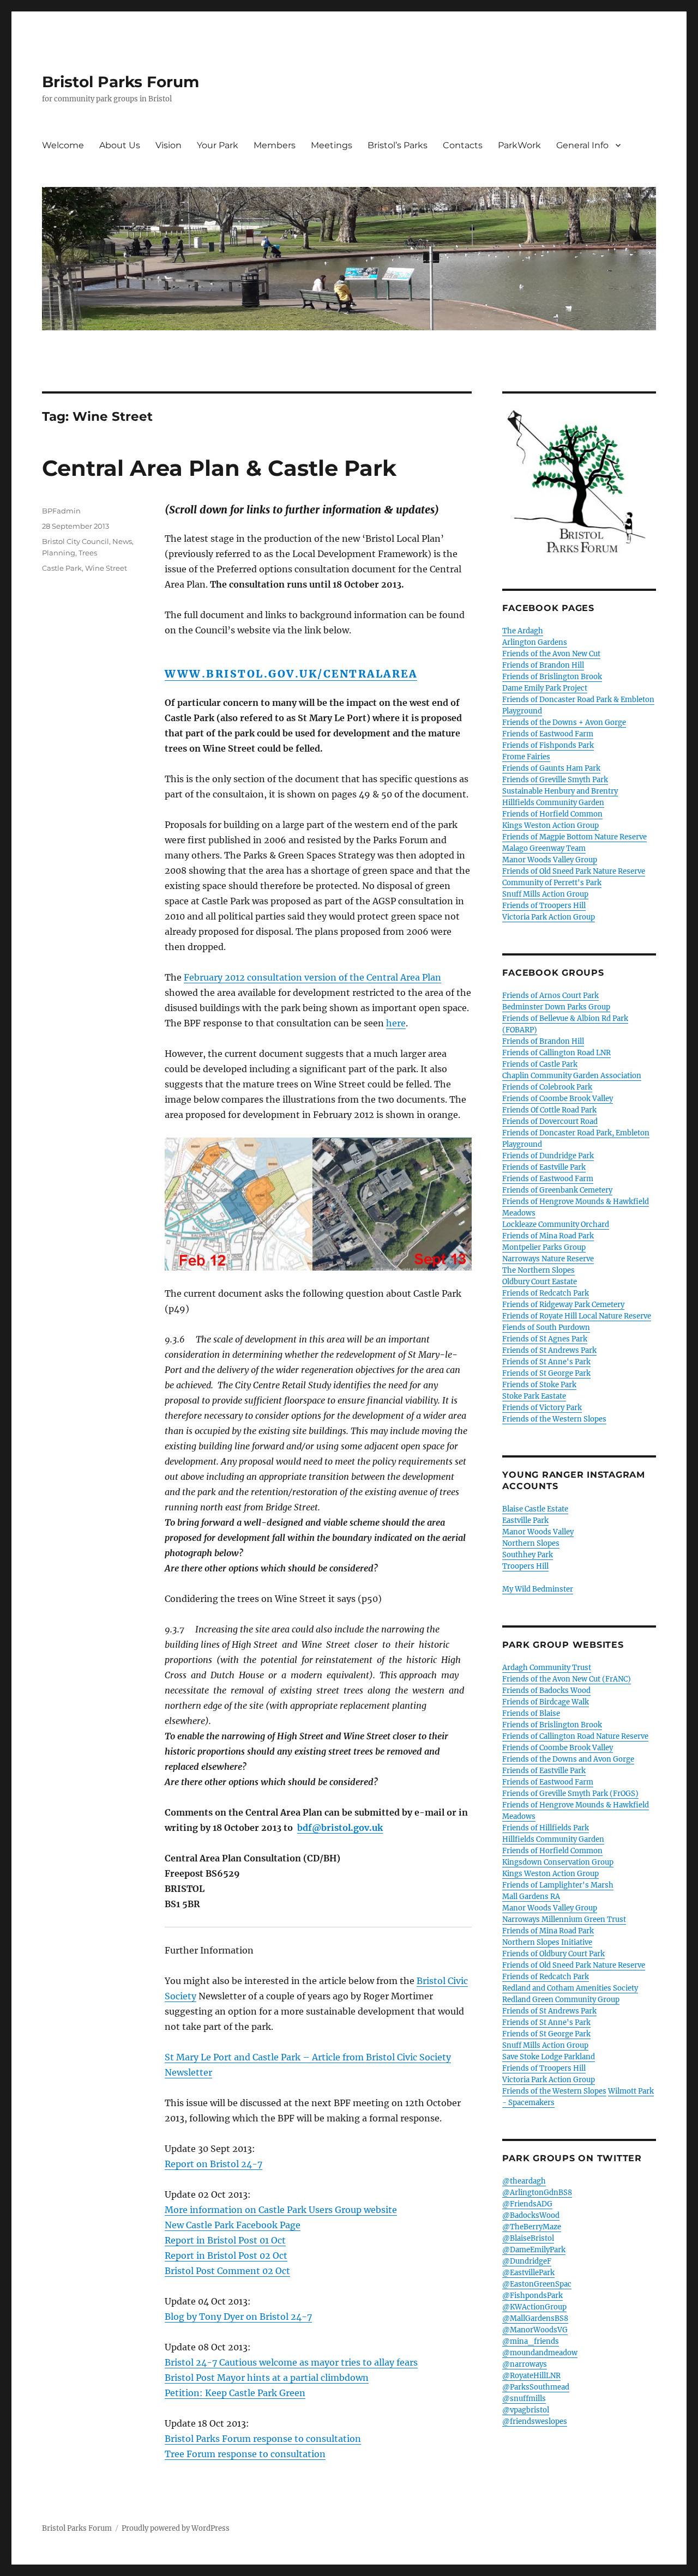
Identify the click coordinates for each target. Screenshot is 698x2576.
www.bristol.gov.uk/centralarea (291, 674)
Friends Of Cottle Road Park (549, 1110)
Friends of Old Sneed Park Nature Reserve (574, 871)
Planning (59, 553)
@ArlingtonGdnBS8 (537, 2193)
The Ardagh (523, 631)
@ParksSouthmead (536, 2387)
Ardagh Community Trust (547, 1668)
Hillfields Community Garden (553, 803)
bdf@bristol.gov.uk (340, 1828)
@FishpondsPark (532, 2296)
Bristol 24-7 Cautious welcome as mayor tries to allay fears (291, 2362)
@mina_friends (531, 2341)
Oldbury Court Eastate (540, 1282)
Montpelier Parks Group (544, 1247)
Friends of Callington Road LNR (556, 1053)
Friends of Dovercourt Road (550, 1121)
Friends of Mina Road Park (548, 1236)
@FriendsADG (527, 2204)
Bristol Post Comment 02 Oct (227, 2271)
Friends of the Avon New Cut (551, 654)
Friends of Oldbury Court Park (553, 1954)
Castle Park (62, 568)
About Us (120, 145)
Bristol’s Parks (398, 145)
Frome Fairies (526, 757)
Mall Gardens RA (531, 1897)
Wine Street (106, 568)
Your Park (218, 145)
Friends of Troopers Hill (544, 906)
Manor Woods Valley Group (550, 860)
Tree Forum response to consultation (245, 2454)
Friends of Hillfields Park (546, 1828)
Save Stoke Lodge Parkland (549, 2057)
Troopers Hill (525, 1566)
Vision (169, 145)
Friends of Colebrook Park (547, 1087)
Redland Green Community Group (561, 2000)
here (396, 1023)
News (122, 541)
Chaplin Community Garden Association (572, 1076)
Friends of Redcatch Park (546, 1293)
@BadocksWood (531, 2215)
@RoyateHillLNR (531, 2376)
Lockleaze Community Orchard (556, 1224)
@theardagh (524, 2181)
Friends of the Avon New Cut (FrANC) (567, 1679)
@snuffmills (524, 2399)
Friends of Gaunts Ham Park (551, 768)
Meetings (332, 145)
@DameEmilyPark (534, 2250)
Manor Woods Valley (538, 1532)
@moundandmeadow (540, 2353)
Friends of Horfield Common (552, 814)
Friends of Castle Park (540, 1064)
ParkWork (519, 145)
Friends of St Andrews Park (549, 1350)
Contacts (463, 145)
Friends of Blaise (531, 1713)
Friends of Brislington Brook (552, 677)
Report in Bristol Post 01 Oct (225, 2240)
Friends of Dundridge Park (548, 1156)
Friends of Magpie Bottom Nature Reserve (574, 837)
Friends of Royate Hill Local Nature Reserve (577, 1316)
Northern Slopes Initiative (547, 1942)
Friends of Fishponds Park (548, 745)
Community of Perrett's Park (552, 883)
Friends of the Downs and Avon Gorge (568, 1759)
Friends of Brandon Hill (543, 665)
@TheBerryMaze (532, 2227)
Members (275, 145)
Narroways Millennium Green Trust (564, 1919)
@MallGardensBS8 (535, 2318)
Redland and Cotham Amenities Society (570, 1988)
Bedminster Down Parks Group (556, 1007)
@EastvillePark (528, 2273)
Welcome (63, 145)
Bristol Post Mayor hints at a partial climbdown (267, 2378)
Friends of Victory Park (542, 1408)
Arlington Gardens (535, 642)
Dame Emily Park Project (545, 688)
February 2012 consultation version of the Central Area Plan (312, 977)
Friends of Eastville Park (544, 1167)
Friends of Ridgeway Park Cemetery (563, 1305)
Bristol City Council (76, 541)
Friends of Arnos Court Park (550, 996)
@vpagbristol (526, 2410)
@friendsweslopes (535, 2421)
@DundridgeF (527, 2261)
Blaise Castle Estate (535, 1509)
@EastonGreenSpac (537, 2284)
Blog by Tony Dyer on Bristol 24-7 (238, 2317)
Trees (88, 553)
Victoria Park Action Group (549, 917)
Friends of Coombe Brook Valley (558, 1099)
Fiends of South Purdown (546, 1328)
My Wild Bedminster (538, 1589)
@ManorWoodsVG (535, 2330)
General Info (582, 145)
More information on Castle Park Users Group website (281, 2210)
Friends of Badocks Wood (546, 1691)
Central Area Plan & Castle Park (219, 468)
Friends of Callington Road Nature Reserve (575, 1736)
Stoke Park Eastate (534, 1396)
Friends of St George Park (546, 1373)
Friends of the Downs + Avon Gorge (564, 722)
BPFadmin (61, 511)
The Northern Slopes (538, 1270)
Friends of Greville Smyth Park (555, 780)
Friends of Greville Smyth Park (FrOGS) (570, 1794)
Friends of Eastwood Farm (548, 734)
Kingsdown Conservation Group (558, 1862)
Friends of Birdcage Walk (546, 1702)
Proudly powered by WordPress (176, 2528)
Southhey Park (528, 1555)
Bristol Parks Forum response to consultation (263, 2439)
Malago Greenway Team (544, 848)
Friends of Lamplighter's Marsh (558, 1885)
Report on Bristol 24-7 (213, 2164)
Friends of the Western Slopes (554, 1419)
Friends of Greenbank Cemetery (557, 1190)
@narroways (525, 2364)
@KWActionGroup (534, 2307)
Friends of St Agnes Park (545, 1339)
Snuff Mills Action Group (545, 894)
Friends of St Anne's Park (546, 1362)
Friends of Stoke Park (539, 1385)
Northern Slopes (531, 1543)
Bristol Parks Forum (121, 82)
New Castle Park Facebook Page (233, 2225)
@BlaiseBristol (528, 2238)
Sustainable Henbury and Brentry (560, 791)
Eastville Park (525, 1520)
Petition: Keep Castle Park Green (235, 2393)
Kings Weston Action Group (550, 826)
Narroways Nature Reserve (548, 1259)
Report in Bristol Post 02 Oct (226, 2255)
